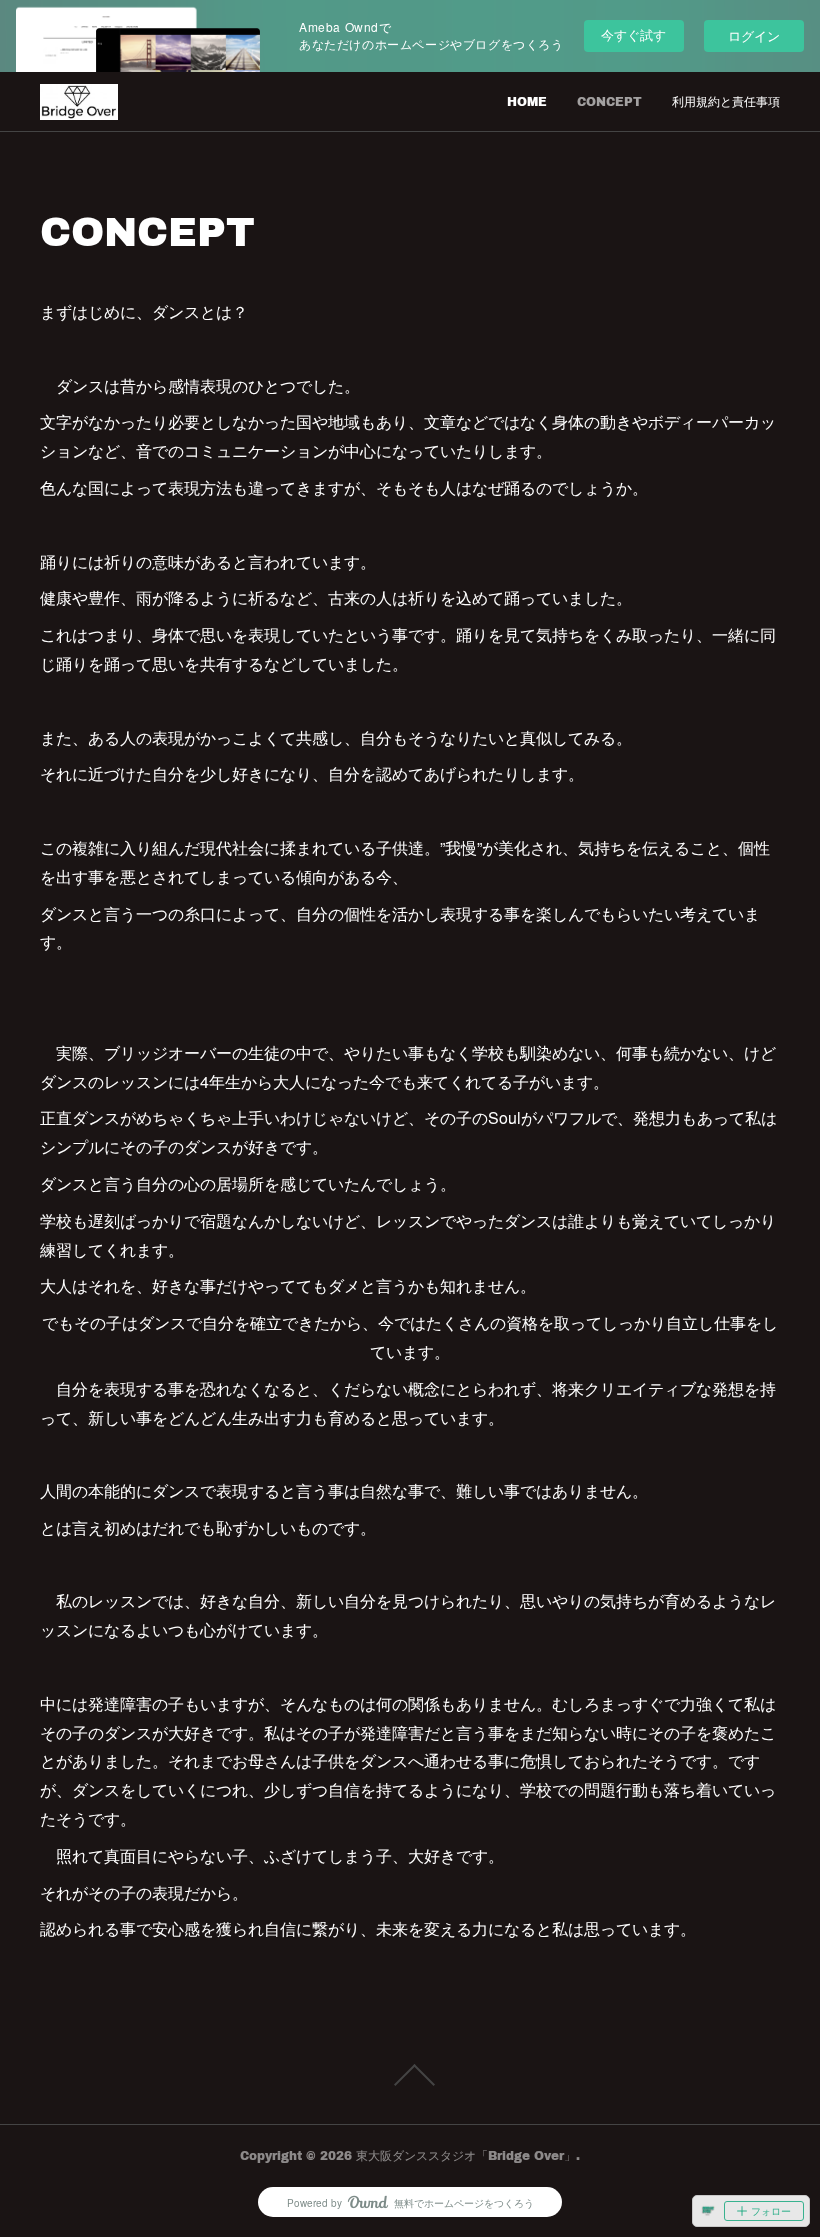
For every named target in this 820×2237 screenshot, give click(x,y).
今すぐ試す (633, 34)
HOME (527, 101)
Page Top (410, 2075)
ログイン (754, 35)
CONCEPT (609, 101)
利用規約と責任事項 (726, 101)
